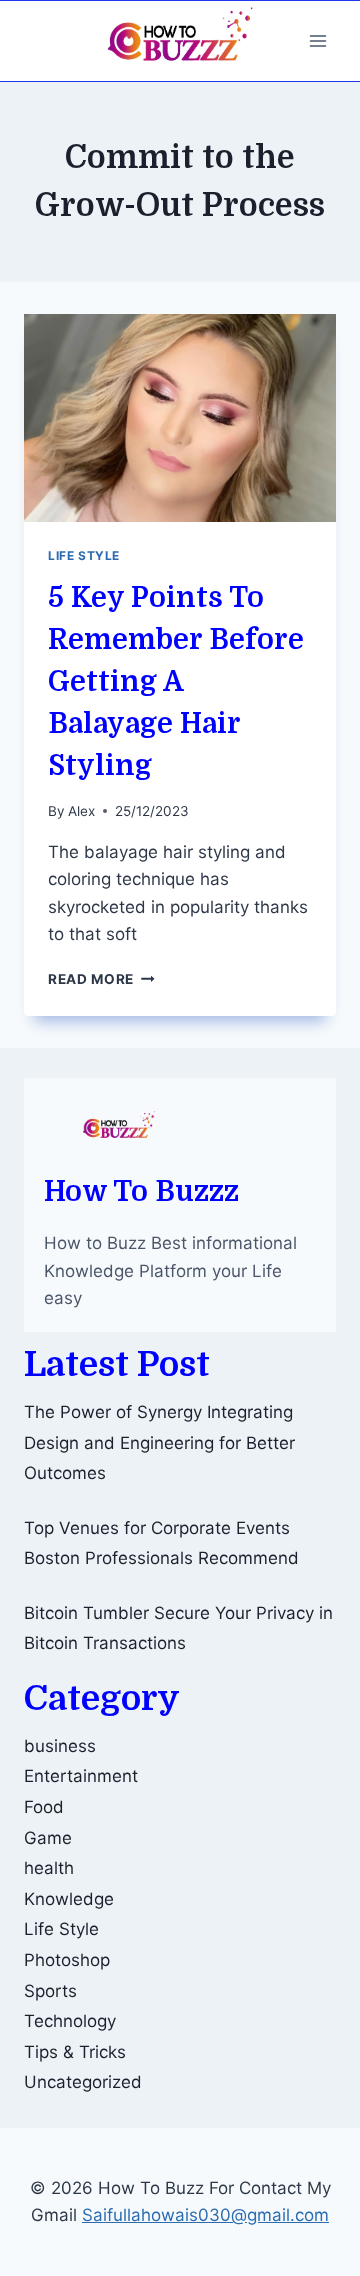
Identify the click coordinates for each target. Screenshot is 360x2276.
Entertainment (81, 1776)
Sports (50, 1991)
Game (48, 1838)
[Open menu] (317, 40)
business (60, 1746)
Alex (81, 811)
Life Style (84, 555)
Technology (70, 2021)
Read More (101, 979)
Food (44, 1807)
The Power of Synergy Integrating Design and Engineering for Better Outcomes (159, 1442)
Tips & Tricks (75, 2052)
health (49, 1868)
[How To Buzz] (180, 41)
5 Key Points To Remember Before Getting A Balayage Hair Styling (176, 682)
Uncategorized (83, 2082)
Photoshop (67, 1960)
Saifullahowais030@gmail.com (205, 2215)
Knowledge (69, 1899)
